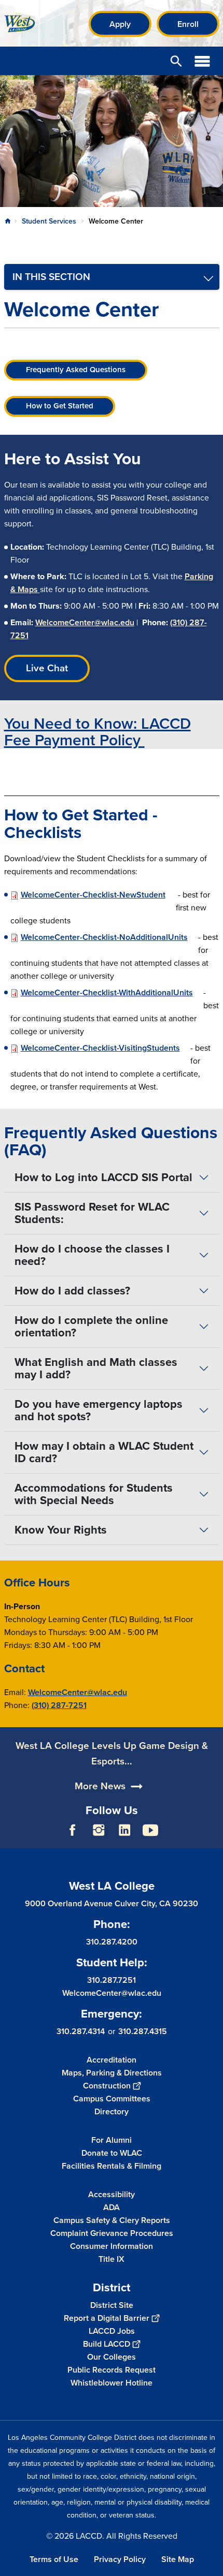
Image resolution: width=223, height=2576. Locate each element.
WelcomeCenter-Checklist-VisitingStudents (100, 1048)
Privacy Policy (120, 2559)
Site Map (178, 2559)
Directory (112, 2111)
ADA (112, 2207)
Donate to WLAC (112, 2153)
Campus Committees (112, 2099)
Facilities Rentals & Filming (112, 2166)
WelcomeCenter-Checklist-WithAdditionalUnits (107, 992)
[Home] (20, 24)
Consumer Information (112, 2246)
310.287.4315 (143, 2031)
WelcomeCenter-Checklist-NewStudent (93, 895)
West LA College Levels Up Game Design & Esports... (112, 1753)
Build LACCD (107, 2344)
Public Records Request (112, 2370)
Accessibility (112, 2194)
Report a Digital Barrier (107, 2318)
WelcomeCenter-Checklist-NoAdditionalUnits (104, 937)
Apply (120, 24)
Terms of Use (54, 2559)
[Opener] (213, 1838)
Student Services (49, 221)
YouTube (150, 1830)
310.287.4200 (112, 1942)
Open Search (176, 61)
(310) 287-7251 (59, 1705)
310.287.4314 (81, 2031)
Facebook (73, 1830)
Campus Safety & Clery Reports (112, 2220)
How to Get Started (60, 406)
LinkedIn (124, 1830)
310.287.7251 (112, 1980)
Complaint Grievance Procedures (112, 2233)
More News (100, 1786)
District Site (112, 2305)
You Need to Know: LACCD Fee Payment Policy (97, 732)
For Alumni (112, 2140)
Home (8, 221)
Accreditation (112, 2060)
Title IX (112, 2259)
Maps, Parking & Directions (112, 2073)
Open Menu (202, 61)
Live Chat (47, 668)
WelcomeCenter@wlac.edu (85, 622)
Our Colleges (112, 2357)
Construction (107, 2086)
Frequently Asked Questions (76, 370)
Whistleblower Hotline (112, 2383)
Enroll (188, 24)
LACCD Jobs (112, 2331)
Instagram (99, 1830)
